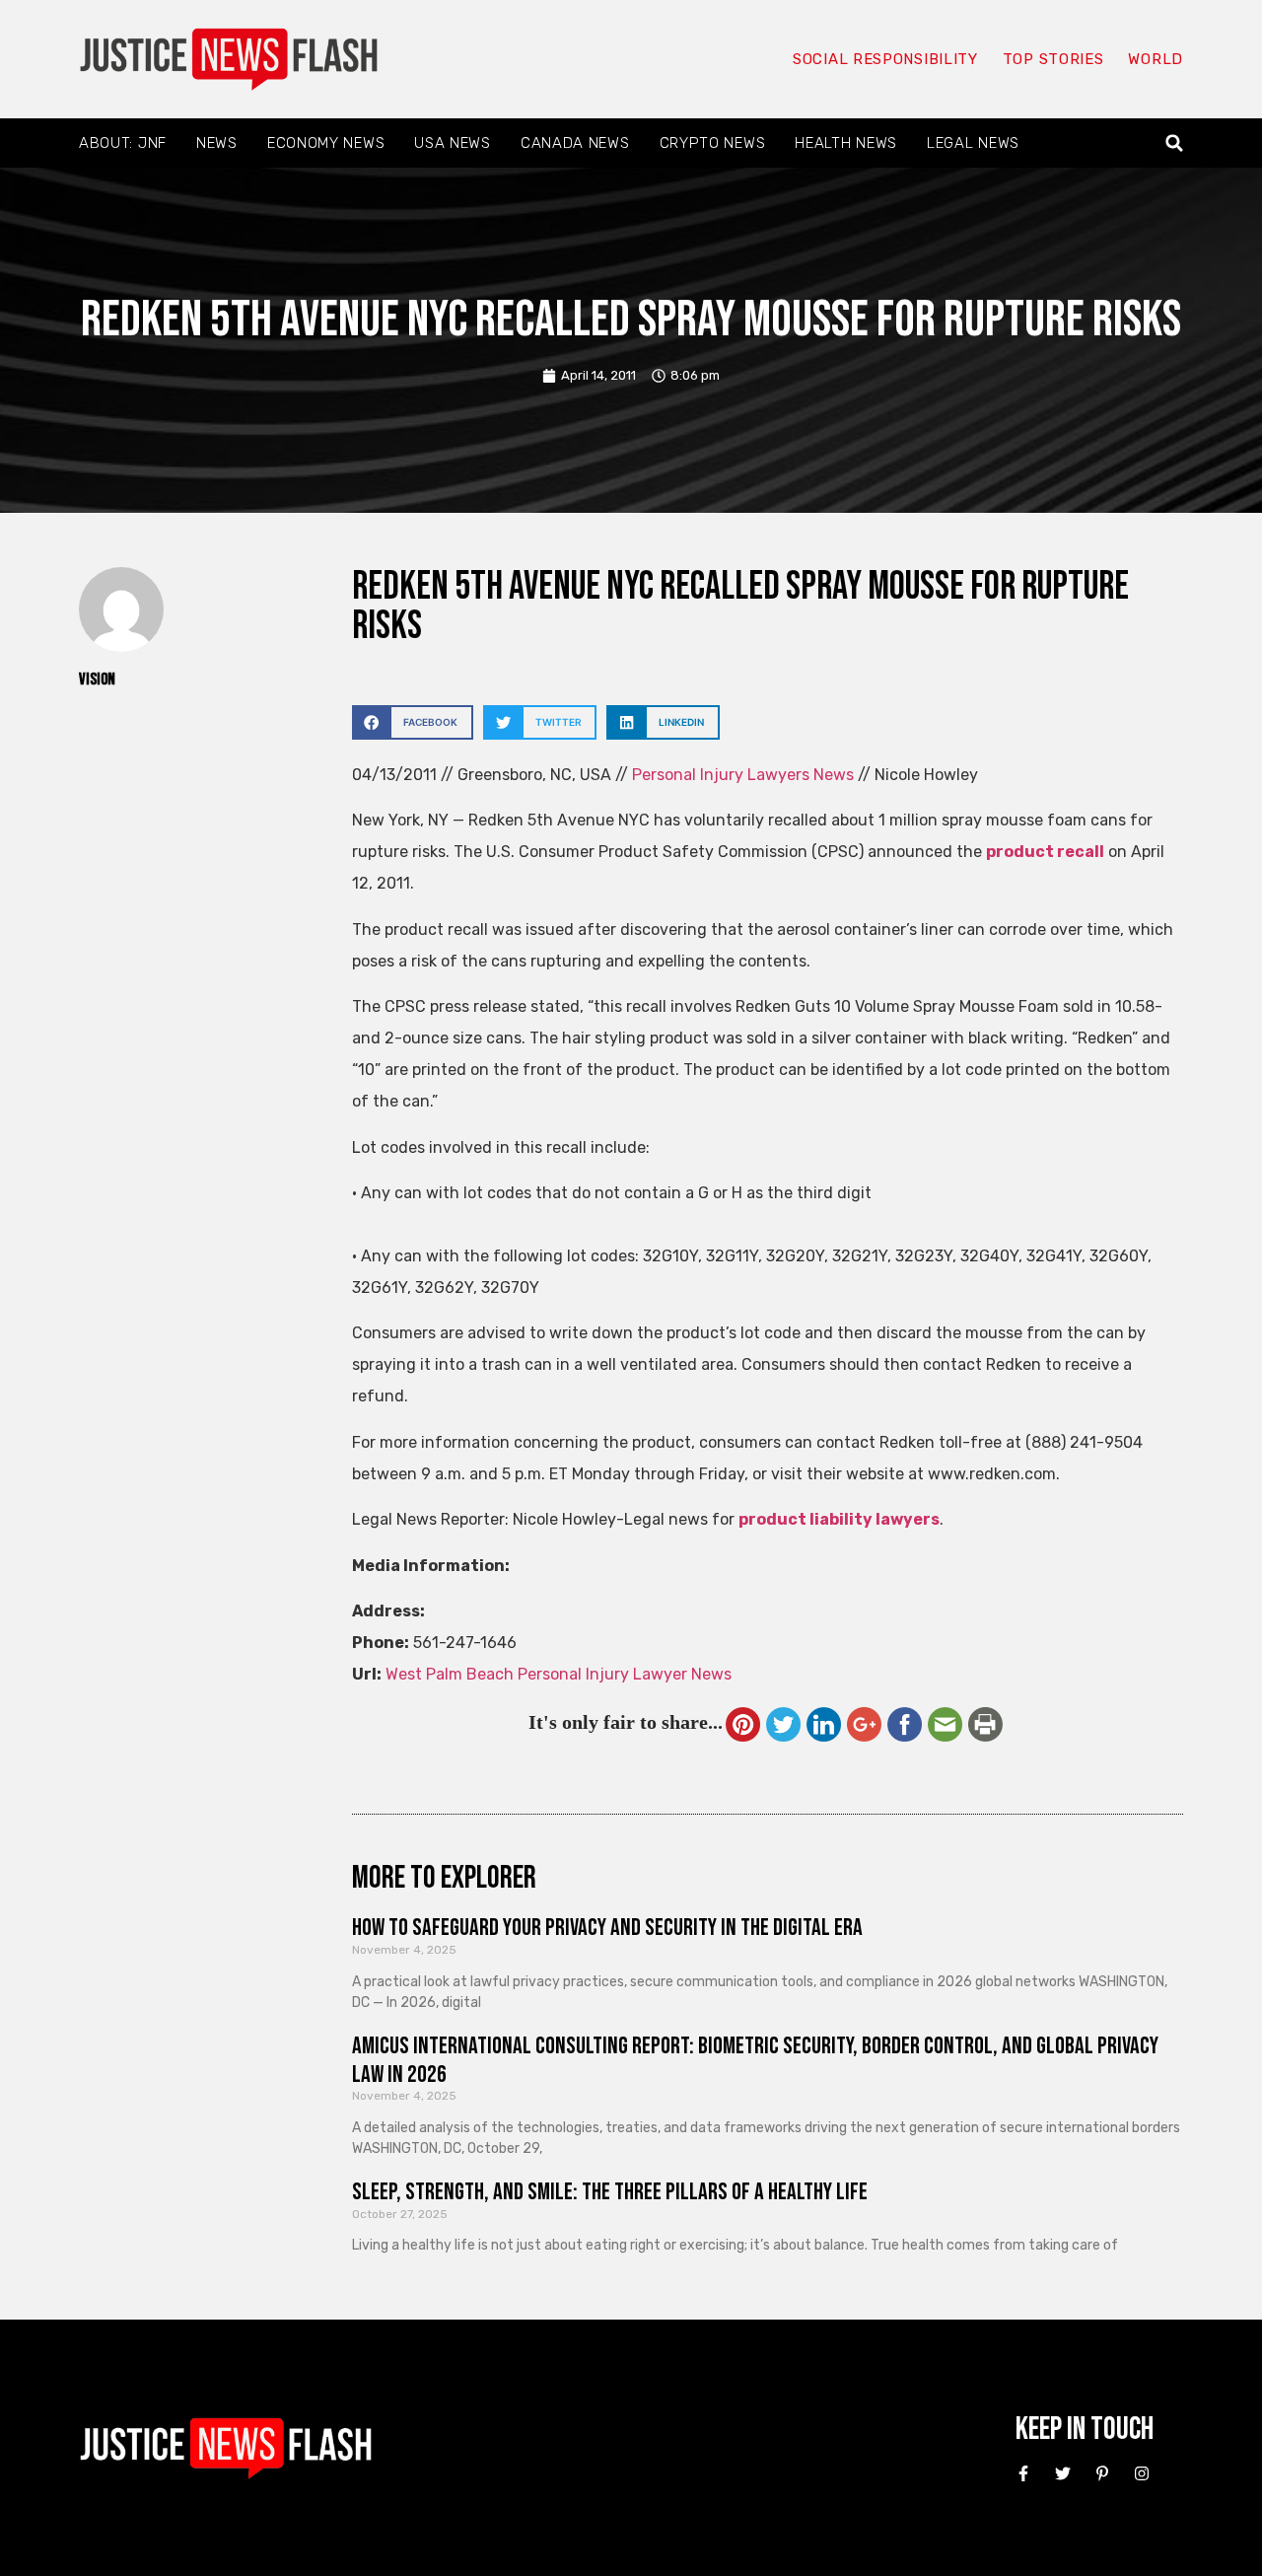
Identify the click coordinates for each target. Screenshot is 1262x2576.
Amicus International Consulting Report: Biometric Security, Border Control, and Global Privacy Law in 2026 (755, 2060)
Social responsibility (885, 59)
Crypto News (713, 143)
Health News (846, 143)
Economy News (326, 143)
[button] (1175, 143)
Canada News (575, 143)
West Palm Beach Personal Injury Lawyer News (559, 1674)
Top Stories (1053, 59)
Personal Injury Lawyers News (743, 775)
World (1156, 59)
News (217, 143)
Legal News (973, 143)
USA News (453, 143)
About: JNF (123, 143)
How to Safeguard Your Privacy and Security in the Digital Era (607, 1928)
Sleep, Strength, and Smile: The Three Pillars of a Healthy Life (610, 2192)
